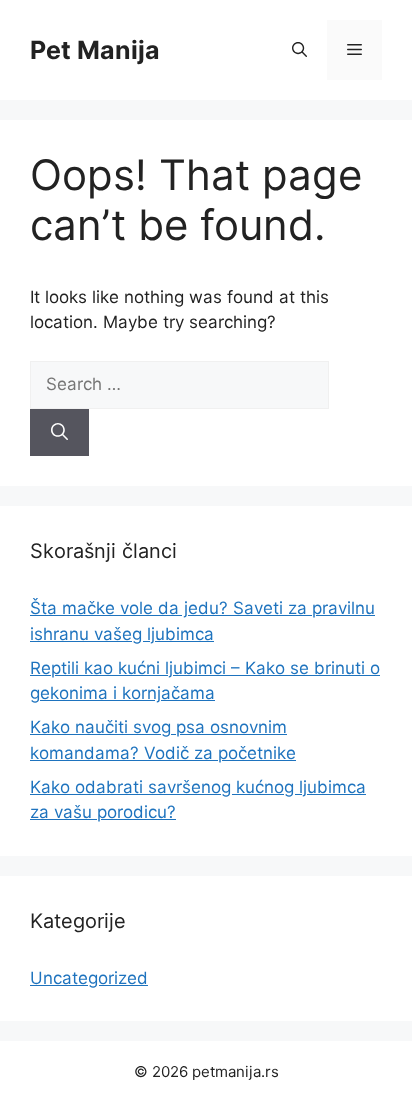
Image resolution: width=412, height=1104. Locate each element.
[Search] (59, 433)
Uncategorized (89, 978)
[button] (299, 50)
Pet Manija (95, 50)
